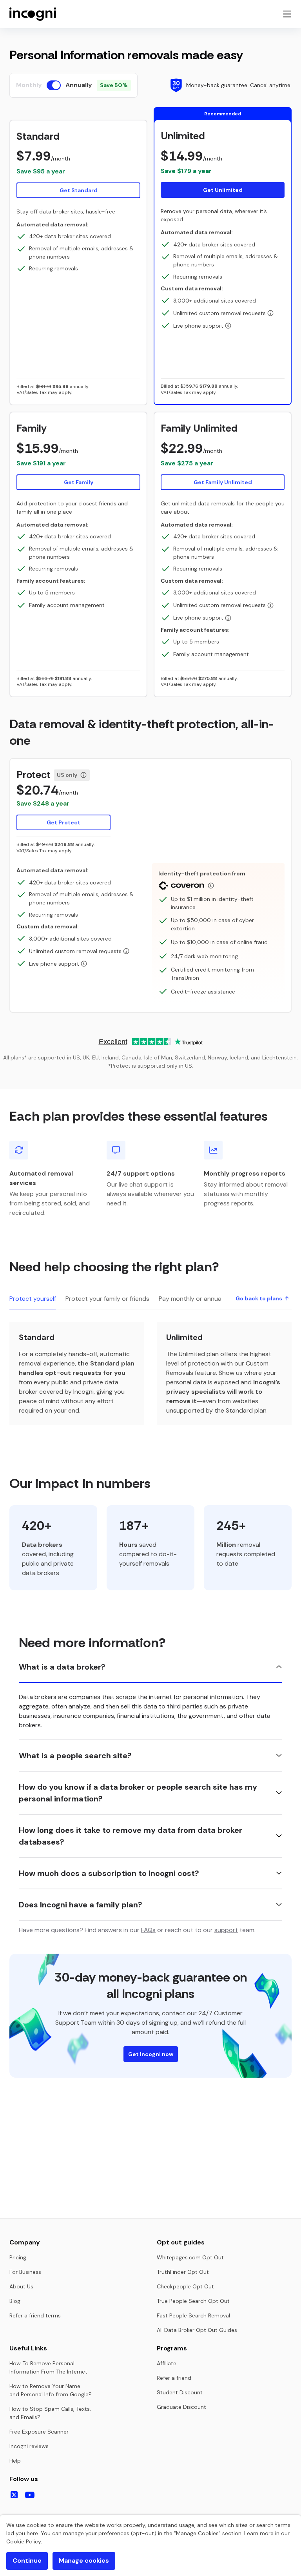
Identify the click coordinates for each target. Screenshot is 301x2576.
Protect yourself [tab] (33, 1299)
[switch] (54, 85)
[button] (78, 164)
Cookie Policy (24, 2541)
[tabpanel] (150, 1373)
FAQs (148, 1930)
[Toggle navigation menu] (287, 14)
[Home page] (33, 14)
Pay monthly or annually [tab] (193, 1299)
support (226, 1930)
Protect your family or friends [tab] (107, 1299)
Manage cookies (84, 2561)
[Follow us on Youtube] (30, 2495)
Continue (27, 2561)
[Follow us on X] (14, 2495)
